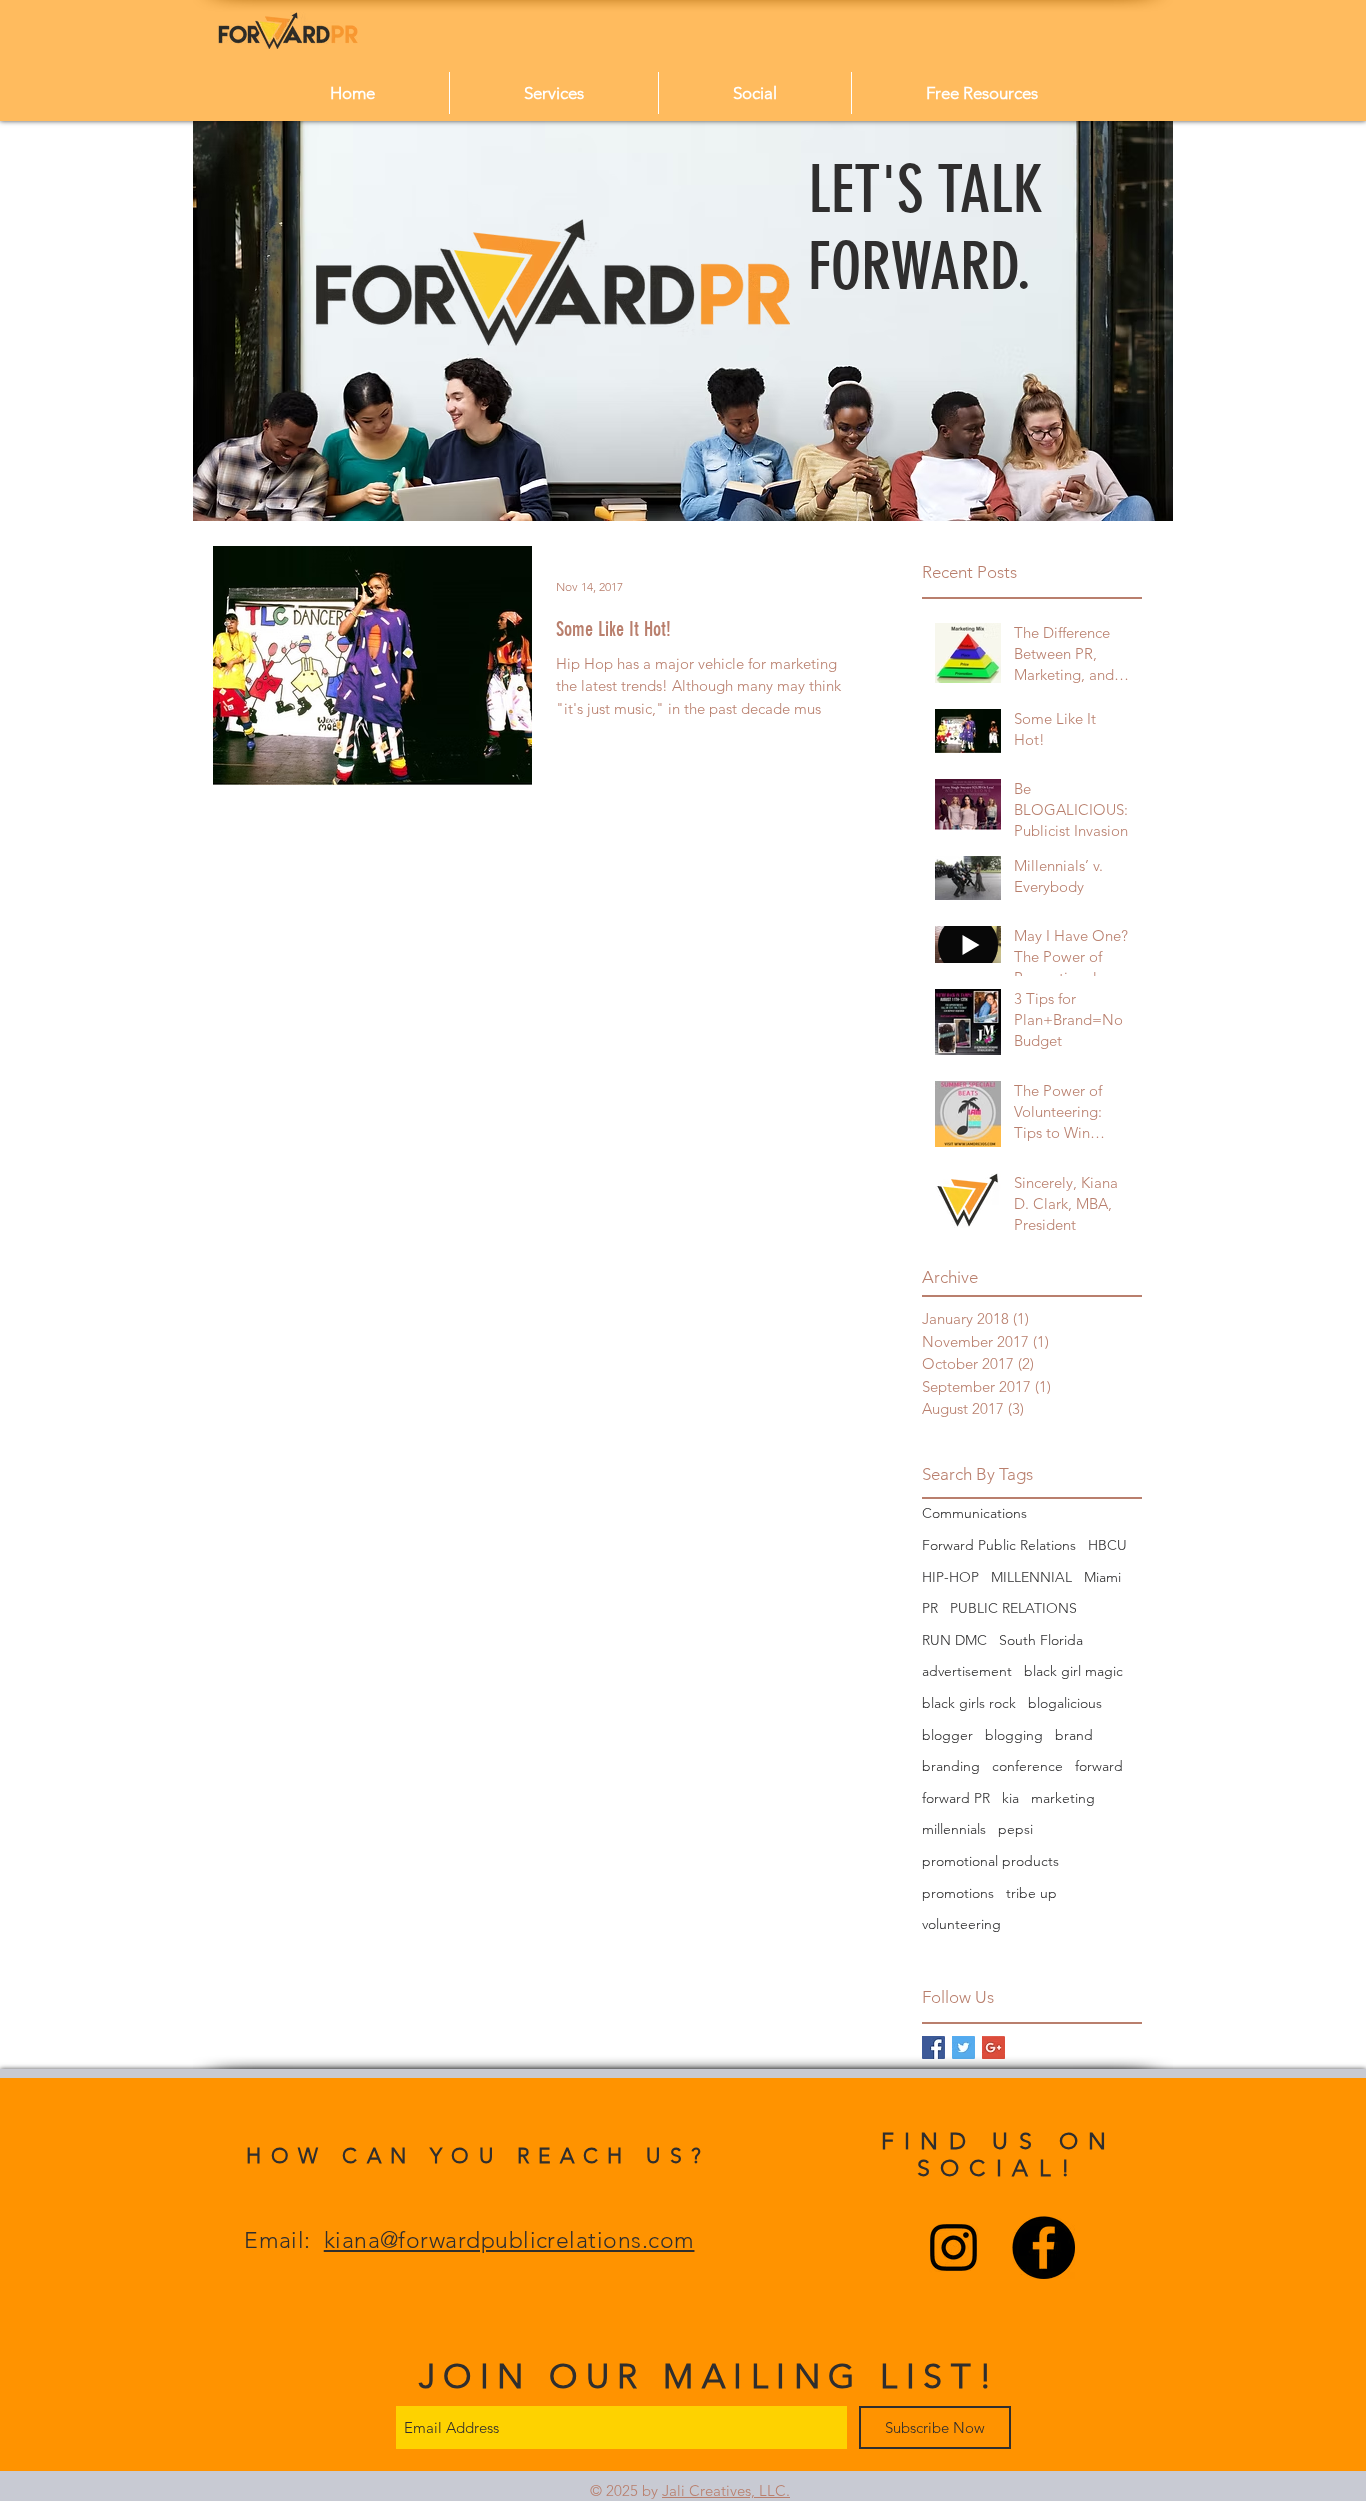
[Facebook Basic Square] (933, 2047)
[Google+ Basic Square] (993, 2047)
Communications (974, 1513)
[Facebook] (1043, 2247)
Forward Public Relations (999, 1545)
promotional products (990, 1861)
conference (1027, 1766)
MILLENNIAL (1031, 1577)
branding (951, 1766)
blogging (1014, 1735)
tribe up (1031, 1893)
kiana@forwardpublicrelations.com (509, 2240)
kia (1010, 1798)
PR (930, 1608)
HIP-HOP (950, 1577)
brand (1074, 1735)
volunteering (961, 1924)
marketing (1063, 1798)
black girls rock (969, 1703)
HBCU (1107, 1545)
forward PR (956, 1798)
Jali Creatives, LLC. (726, 2490)
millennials (954, 1829)
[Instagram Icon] (953, 2247)
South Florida (1041, 1640)
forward (1099, 1766)
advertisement (967, 1671)
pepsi (1015, 1829)
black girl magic (1073, 1671)
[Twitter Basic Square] (963, 2047)
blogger (947, 1735)
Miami (1102, 1577)
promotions (958, 1893)
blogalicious (1065, 1703)
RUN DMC (954, 1640)
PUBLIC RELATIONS (1013, 1608)
